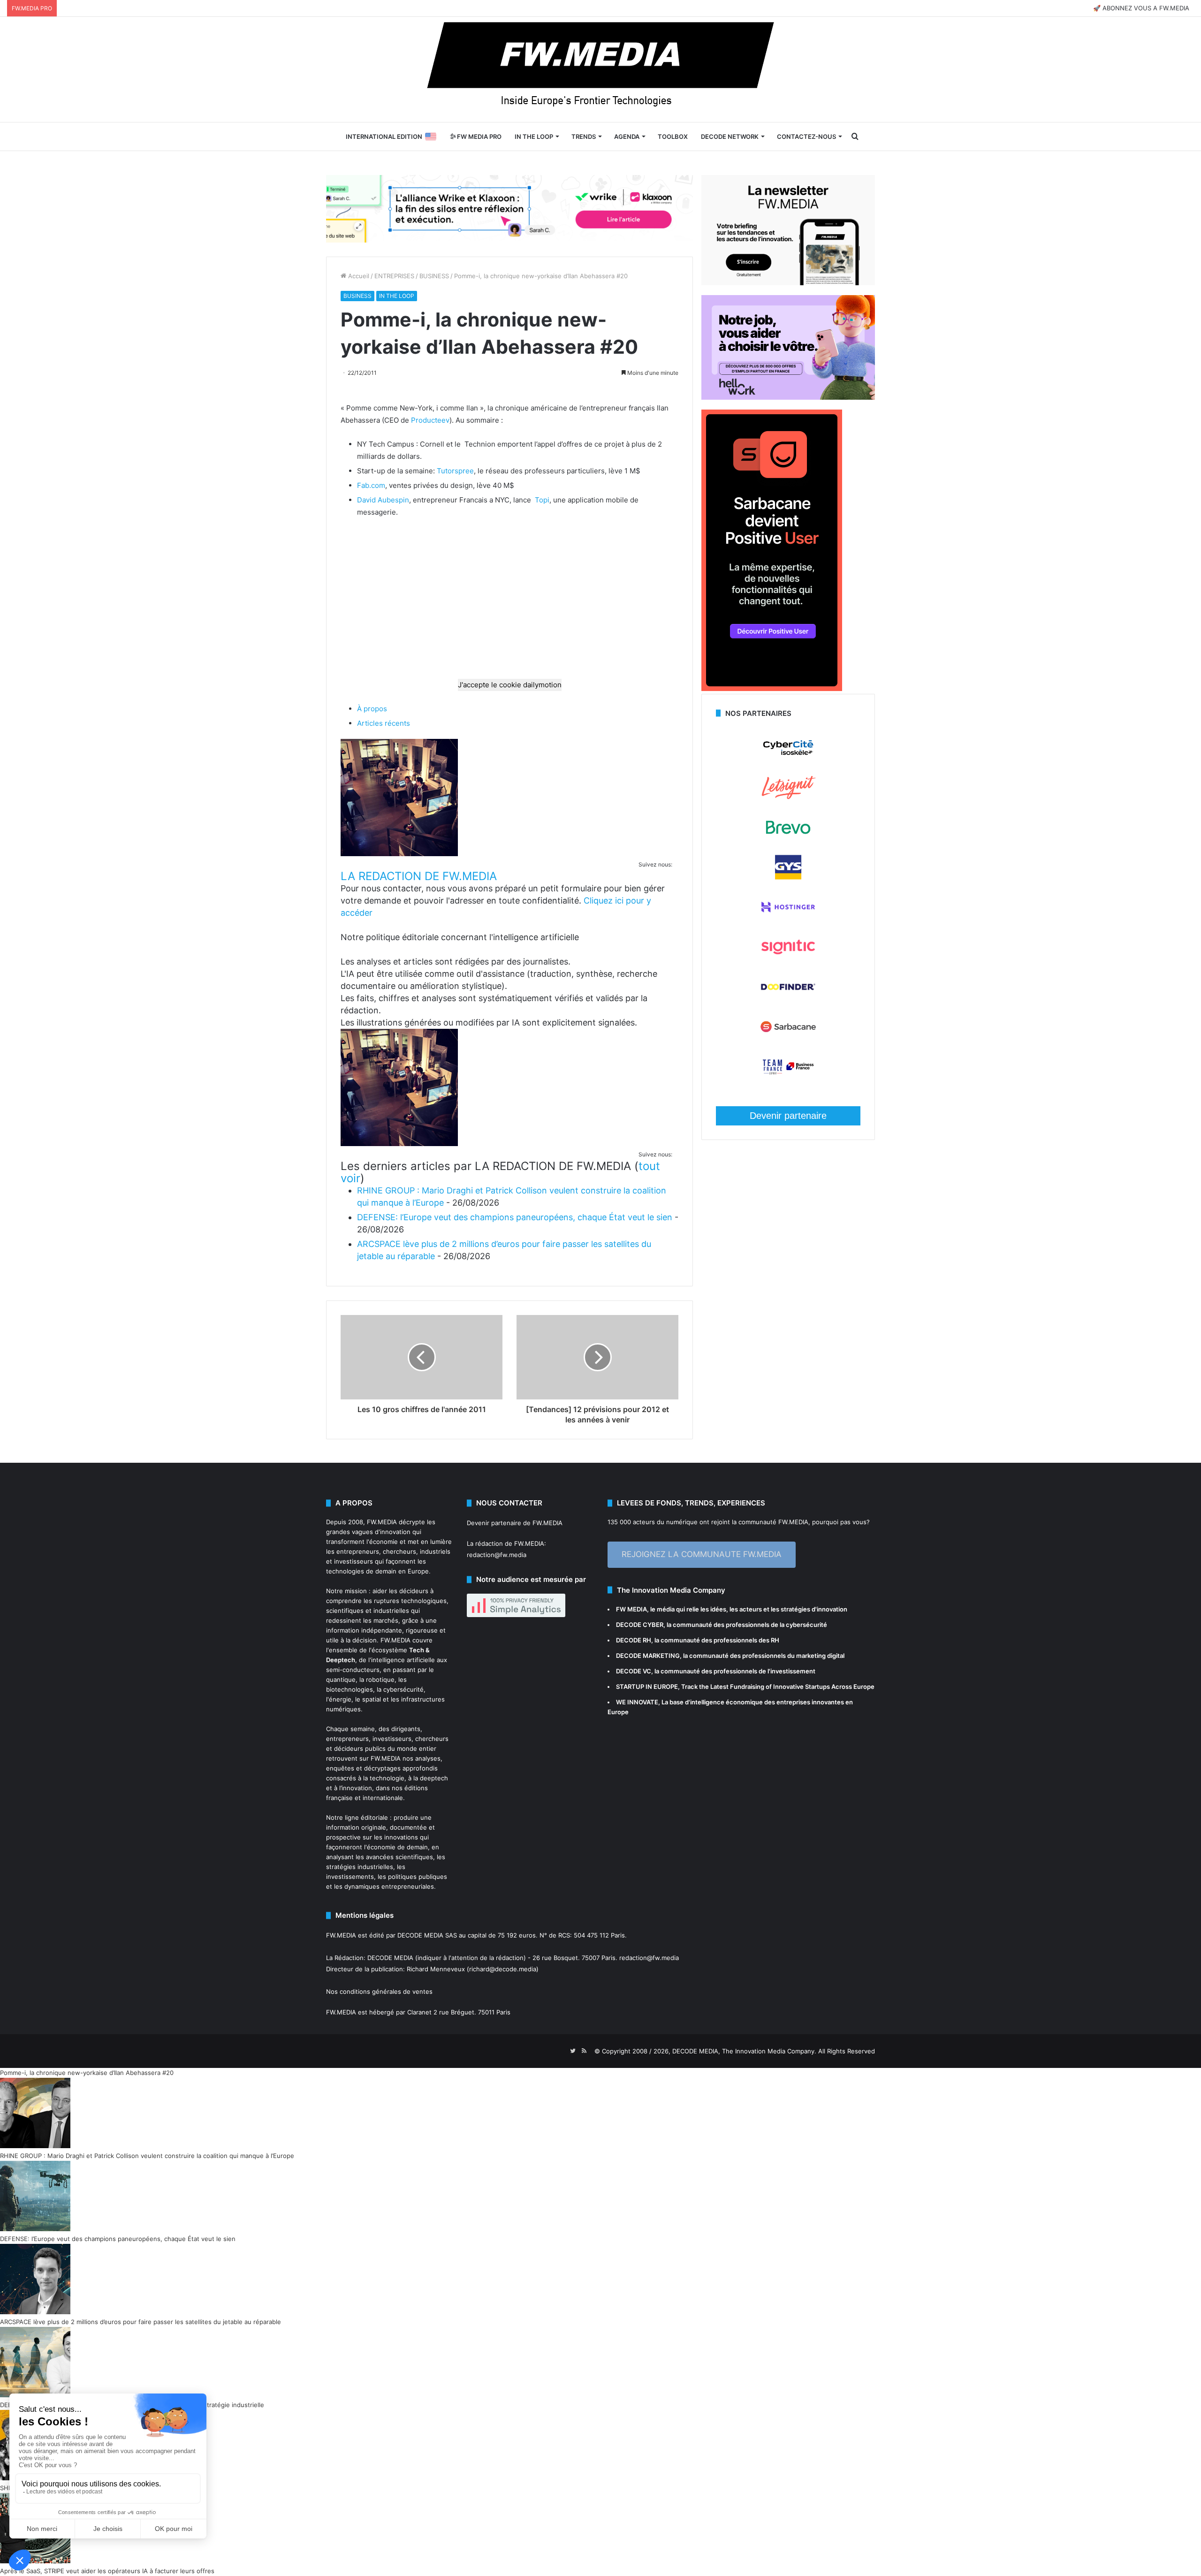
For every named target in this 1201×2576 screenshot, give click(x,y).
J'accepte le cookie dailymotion (510, 685)
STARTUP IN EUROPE (647, 1687)
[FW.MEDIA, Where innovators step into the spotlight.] (600, 69)
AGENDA (627, 137)
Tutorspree (455, 471)
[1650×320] (509, 208)
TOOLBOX (673, 137)
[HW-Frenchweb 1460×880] (788, 397)
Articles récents (384, 723)
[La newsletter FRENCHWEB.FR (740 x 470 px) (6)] (788, 283)
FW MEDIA (631, 1609)
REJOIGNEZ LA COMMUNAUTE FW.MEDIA (702, 1554)
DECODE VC (634, 1671)
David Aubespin (383, 500)
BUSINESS (434, 276)
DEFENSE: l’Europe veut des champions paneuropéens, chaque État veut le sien (515, 1217)
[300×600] (772, 689)
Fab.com (371, 485)
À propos (372, 709)
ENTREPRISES (394, 276)
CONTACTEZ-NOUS (806, 137)
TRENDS (584, 137)
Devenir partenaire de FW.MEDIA (515, 1523)
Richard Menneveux (436, 1969)
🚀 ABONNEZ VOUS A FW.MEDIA (1141, 8)
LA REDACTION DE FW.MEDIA (419, 876)
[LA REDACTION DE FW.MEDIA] (399, 854)
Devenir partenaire (788, 1116)
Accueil (358, 276)
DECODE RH (634, 1640)
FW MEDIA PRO (479, 137)
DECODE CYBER (640, 1625)
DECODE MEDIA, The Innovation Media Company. (744, 2051)
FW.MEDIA (382, 1522)
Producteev (430, 420)
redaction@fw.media (497, 1555)
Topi (542, 500)
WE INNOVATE (637, 1702)
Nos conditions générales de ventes (379, 1991)
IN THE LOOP (534, 137)
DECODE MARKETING (648, 1656)
